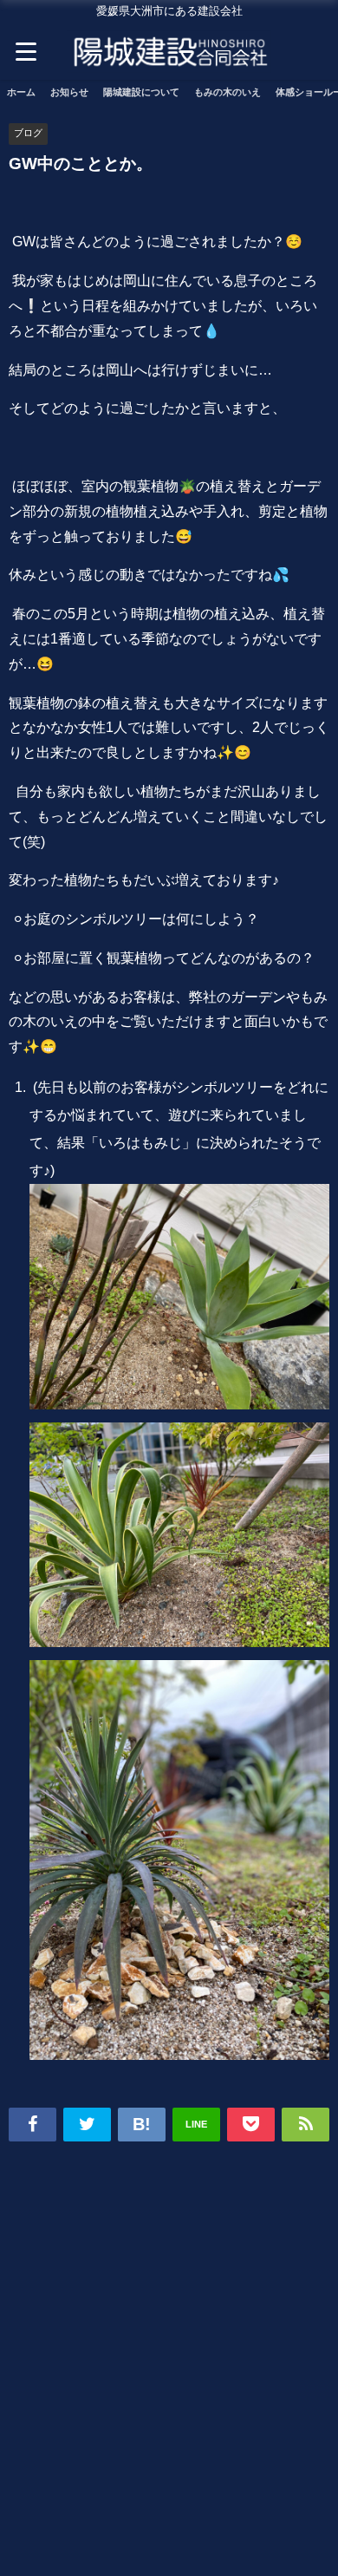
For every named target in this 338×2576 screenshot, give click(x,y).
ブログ (28, 133)
